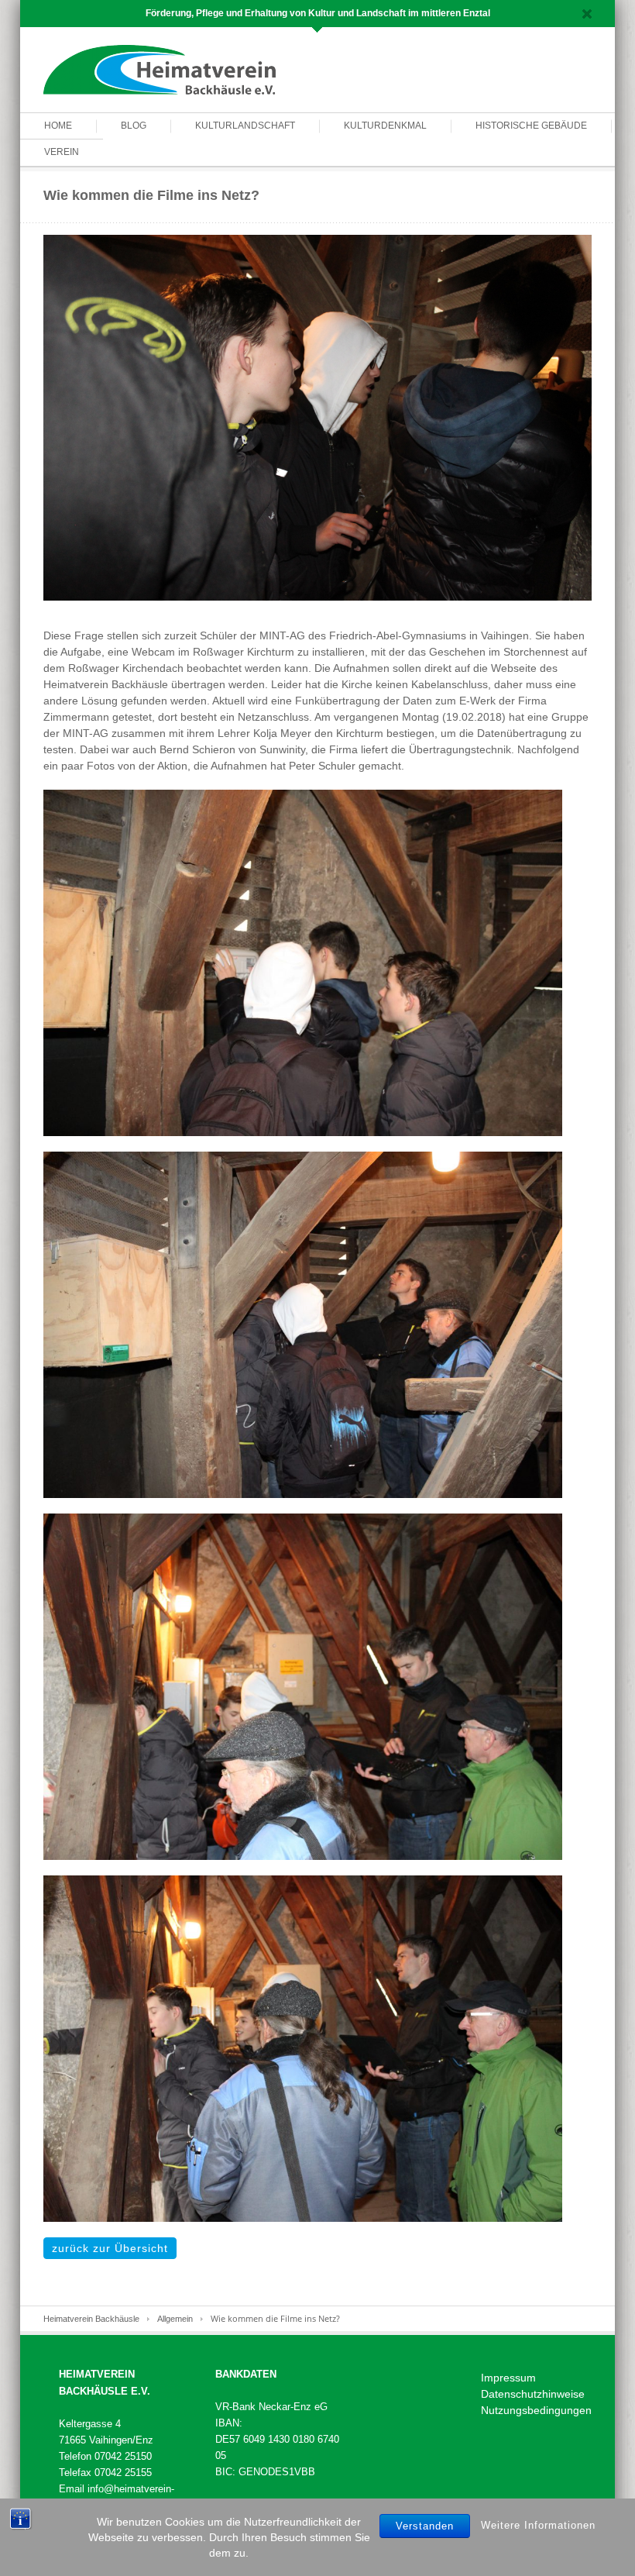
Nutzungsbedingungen (536, 2410)
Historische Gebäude (531, 126)
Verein (62, 152)
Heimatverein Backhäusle (91, 2319)
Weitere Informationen (538, 2525)
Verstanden (425, 2526)
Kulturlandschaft (245, 126)
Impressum (508, 2378)
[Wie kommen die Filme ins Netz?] (317, 417)
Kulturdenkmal (385, 126)
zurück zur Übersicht (110, 2248)
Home (58, 126)
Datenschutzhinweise (533, 2394)
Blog (134, 126)
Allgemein (175, 2319)
